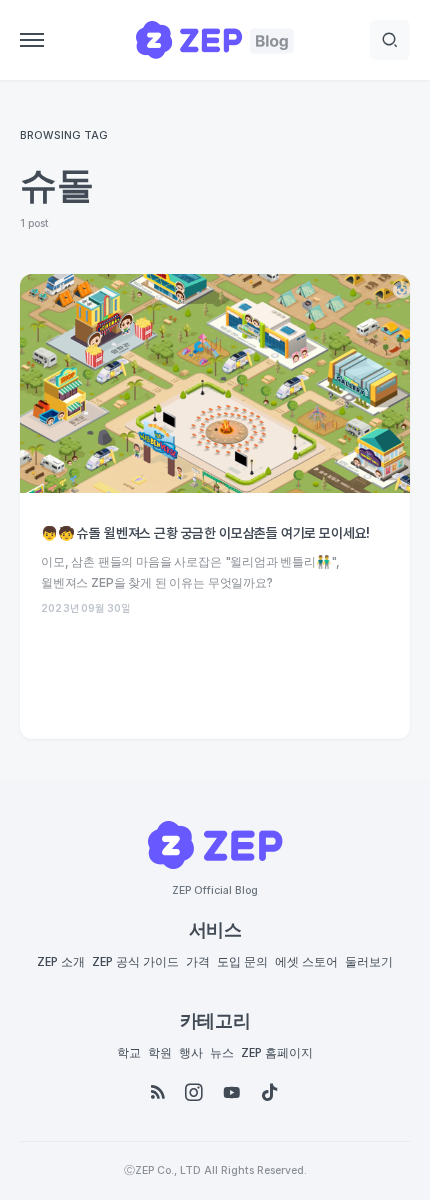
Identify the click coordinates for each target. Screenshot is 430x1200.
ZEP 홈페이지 (277, 1053)
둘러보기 (369, 962)
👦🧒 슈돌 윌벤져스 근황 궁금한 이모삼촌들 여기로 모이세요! (205, 533)
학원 (160, 1053)
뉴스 (222, 1053)
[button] (32, 40)
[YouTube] (232, 1093)
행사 (191, 1053)
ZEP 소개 (61, 962)
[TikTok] (270, 1093)
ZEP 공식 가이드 (135, 962)
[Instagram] (194, 1093)
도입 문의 (242, 962)
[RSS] (158, 1093)
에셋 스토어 (306, 962)
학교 (129, 1053)
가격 (198, 962)
